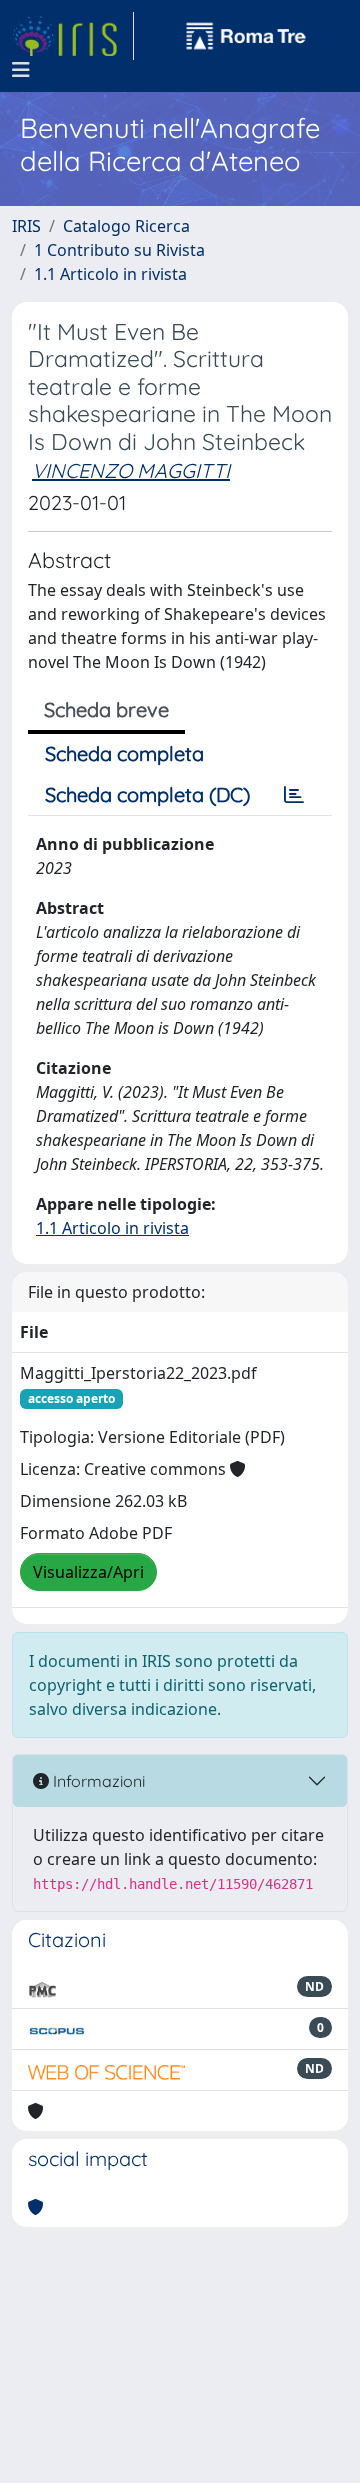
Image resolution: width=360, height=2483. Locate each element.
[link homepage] (73, 36)
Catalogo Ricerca (126, 226)
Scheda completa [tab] (124, 753)
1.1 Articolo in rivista (110, 274)
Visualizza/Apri (88, 1572)
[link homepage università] (246, 36)
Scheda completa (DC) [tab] (147, 794)
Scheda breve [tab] (106, 709)
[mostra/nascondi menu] (21, 70)
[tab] (294, 795)
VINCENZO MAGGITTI (131, 470)
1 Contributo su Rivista (119, 250)
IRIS (26, 226)
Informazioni (97, 1781)
